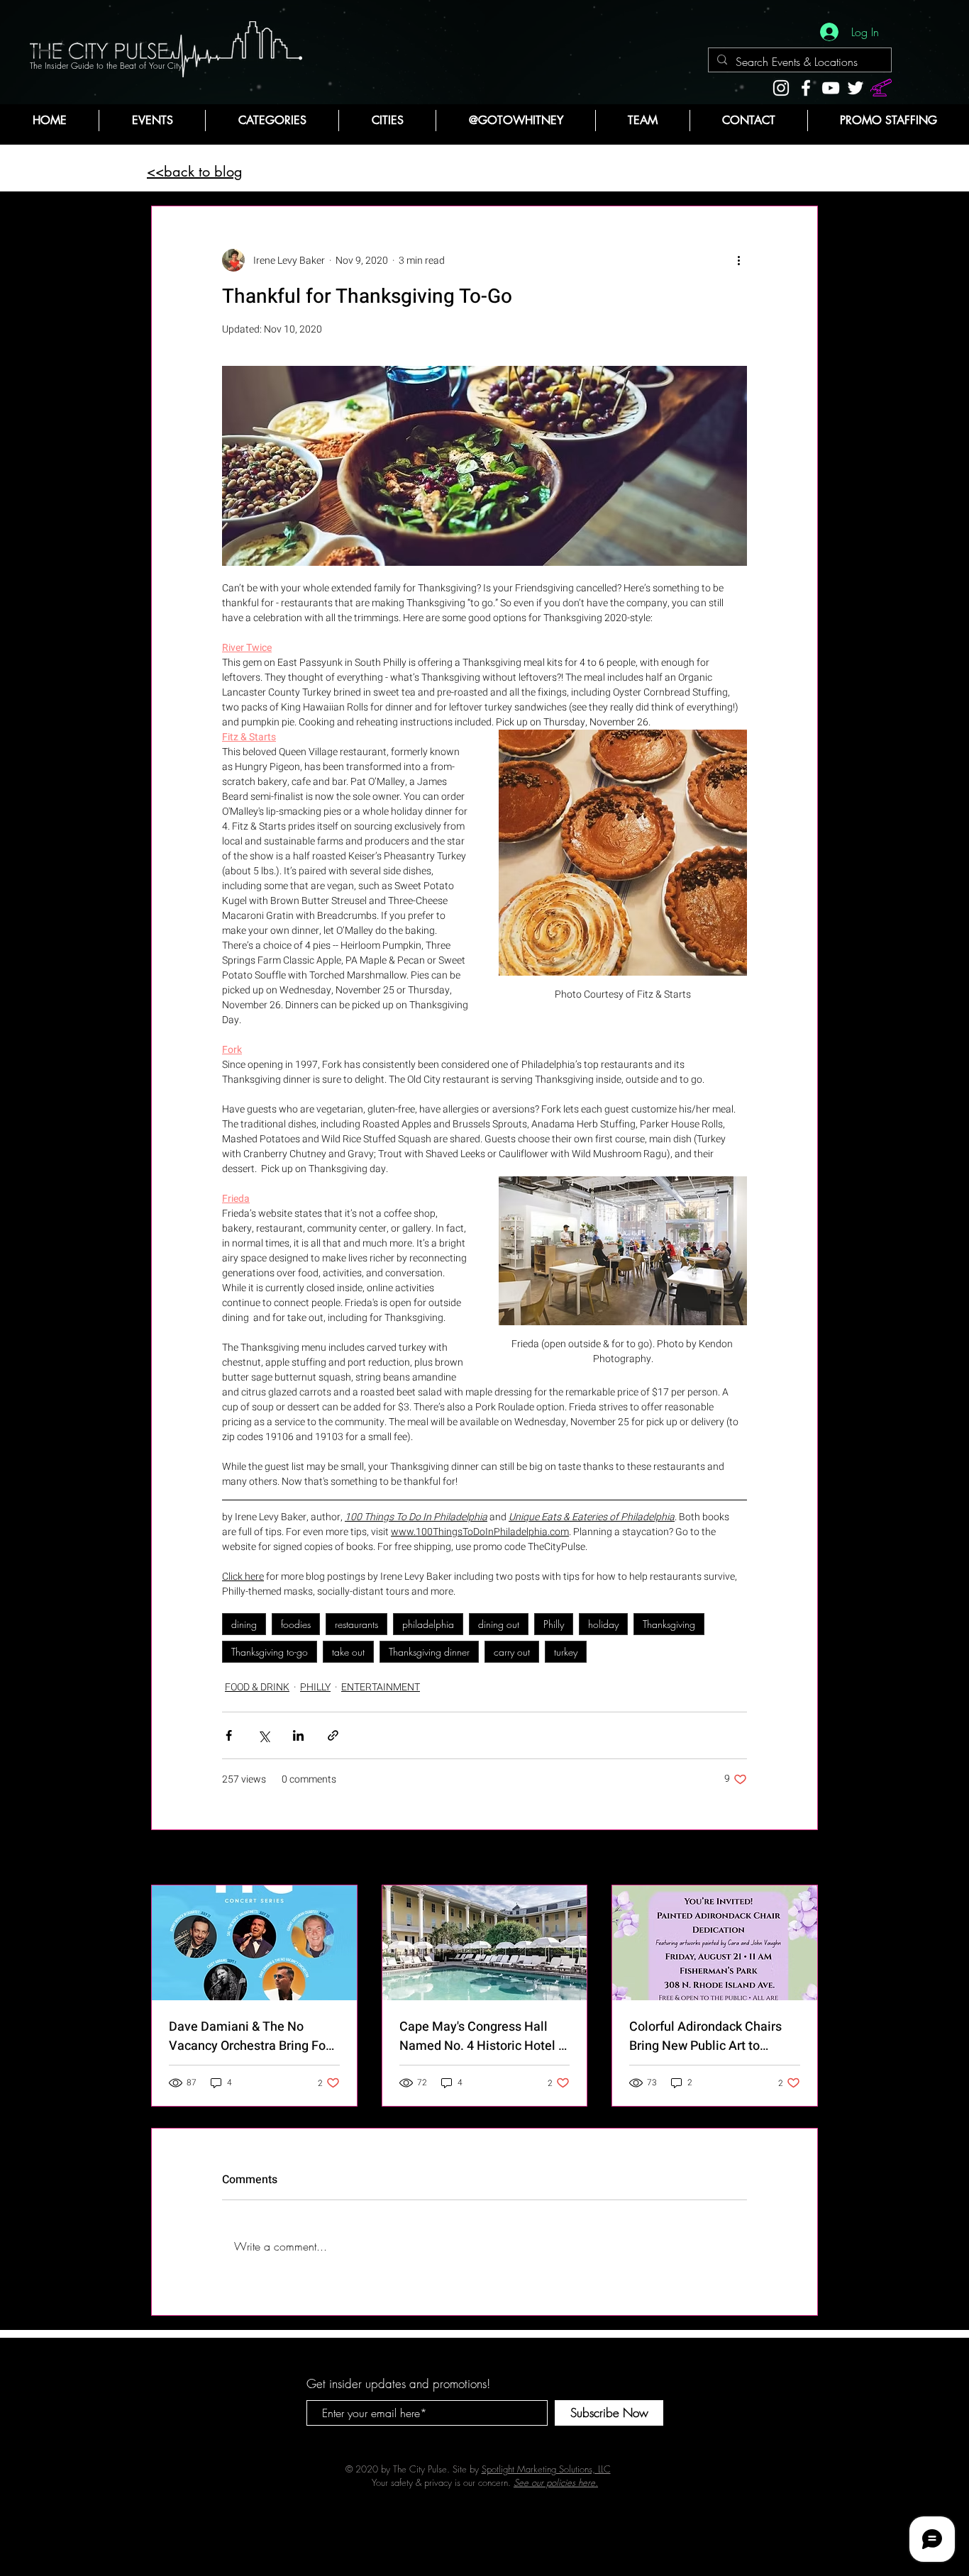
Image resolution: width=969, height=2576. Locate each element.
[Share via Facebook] (229, 1735)
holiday (603, 1624)
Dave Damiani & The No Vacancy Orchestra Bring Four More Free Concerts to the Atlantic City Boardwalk (253, 2036)
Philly (554, 1624)
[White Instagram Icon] (781, 88)
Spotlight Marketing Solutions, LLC (546, 2469)
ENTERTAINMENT (381, 1687)
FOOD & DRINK (257, 1687)
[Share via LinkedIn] (298, 1735)
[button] (272, 121)
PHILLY (315, 1687)
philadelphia (428, 1624)
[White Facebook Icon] (806, 88)
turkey (566, 1652)
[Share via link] (333, 1735)
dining (244, 1624)
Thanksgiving (669, 1624)
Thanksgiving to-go (270, 1652)
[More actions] (738, 260)
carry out (512, 1652)
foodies (296, 1624)
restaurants (356, 1624)
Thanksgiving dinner (429, 1652)
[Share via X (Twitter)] (264, 1735)
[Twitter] (856, 88)
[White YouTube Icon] (831, 88)
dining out (499, 1624)
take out (348, 1652)
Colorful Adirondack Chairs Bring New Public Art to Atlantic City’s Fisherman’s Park (705, 2036)
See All (804, 1859)
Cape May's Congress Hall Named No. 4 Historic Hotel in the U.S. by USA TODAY (484, 2036)
